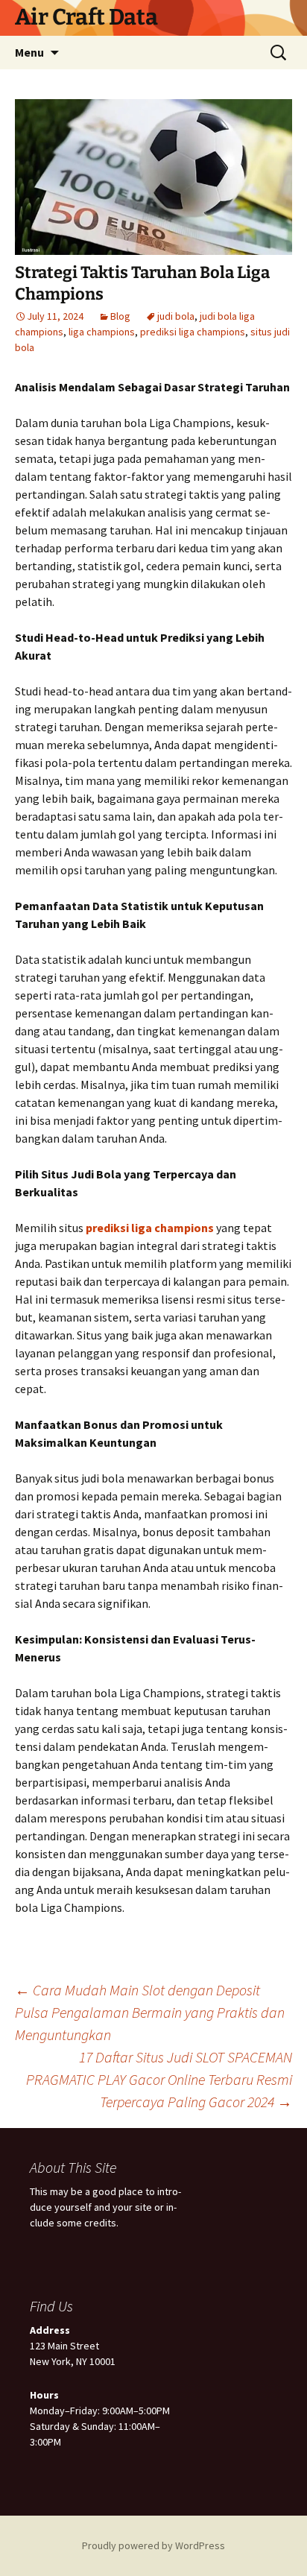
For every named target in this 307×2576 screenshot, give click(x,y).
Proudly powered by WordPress (153, 2545)
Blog (120, 316)
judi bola (176, 316)
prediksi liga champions (193, 332)
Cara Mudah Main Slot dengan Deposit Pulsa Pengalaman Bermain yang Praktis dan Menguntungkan (150, 2012)
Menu (29, 52)
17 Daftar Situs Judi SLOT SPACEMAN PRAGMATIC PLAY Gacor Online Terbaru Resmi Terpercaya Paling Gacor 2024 (159, 2079)
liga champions (102, 332)
